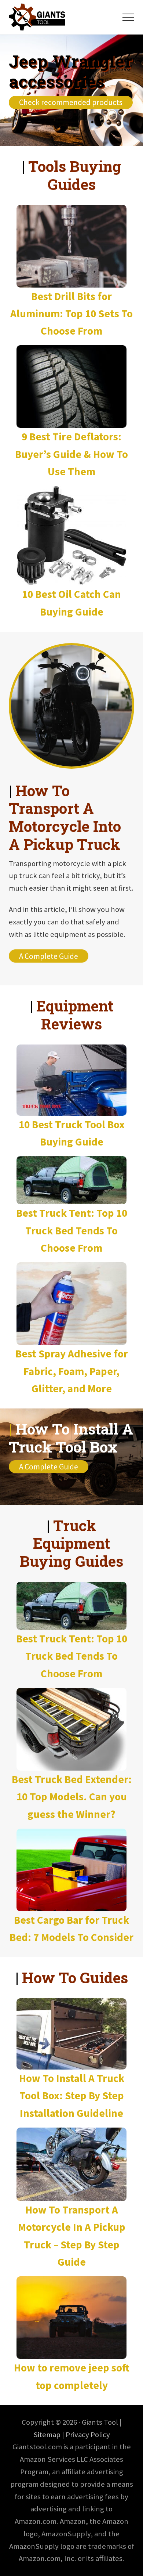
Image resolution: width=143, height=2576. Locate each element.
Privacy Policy (88, 2435)
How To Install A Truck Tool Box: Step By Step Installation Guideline (72, 2096)
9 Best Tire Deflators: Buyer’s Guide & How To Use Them (71, 454)
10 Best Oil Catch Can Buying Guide (71, 603)
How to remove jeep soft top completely (72, 2376)
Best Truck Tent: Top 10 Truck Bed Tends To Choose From (72, 1230)
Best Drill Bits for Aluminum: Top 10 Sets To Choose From (71, 314)
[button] (128, 17)
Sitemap (47, 2435)
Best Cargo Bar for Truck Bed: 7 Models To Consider (71, 1929)
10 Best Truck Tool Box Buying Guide (72, 1133)
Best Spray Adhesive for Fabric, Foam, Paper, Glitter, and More (72, 1371)
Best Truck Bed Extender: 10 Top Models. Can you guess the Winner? (72, 1797)
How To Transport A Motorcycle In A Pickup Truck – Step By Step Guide (72, 2236)
